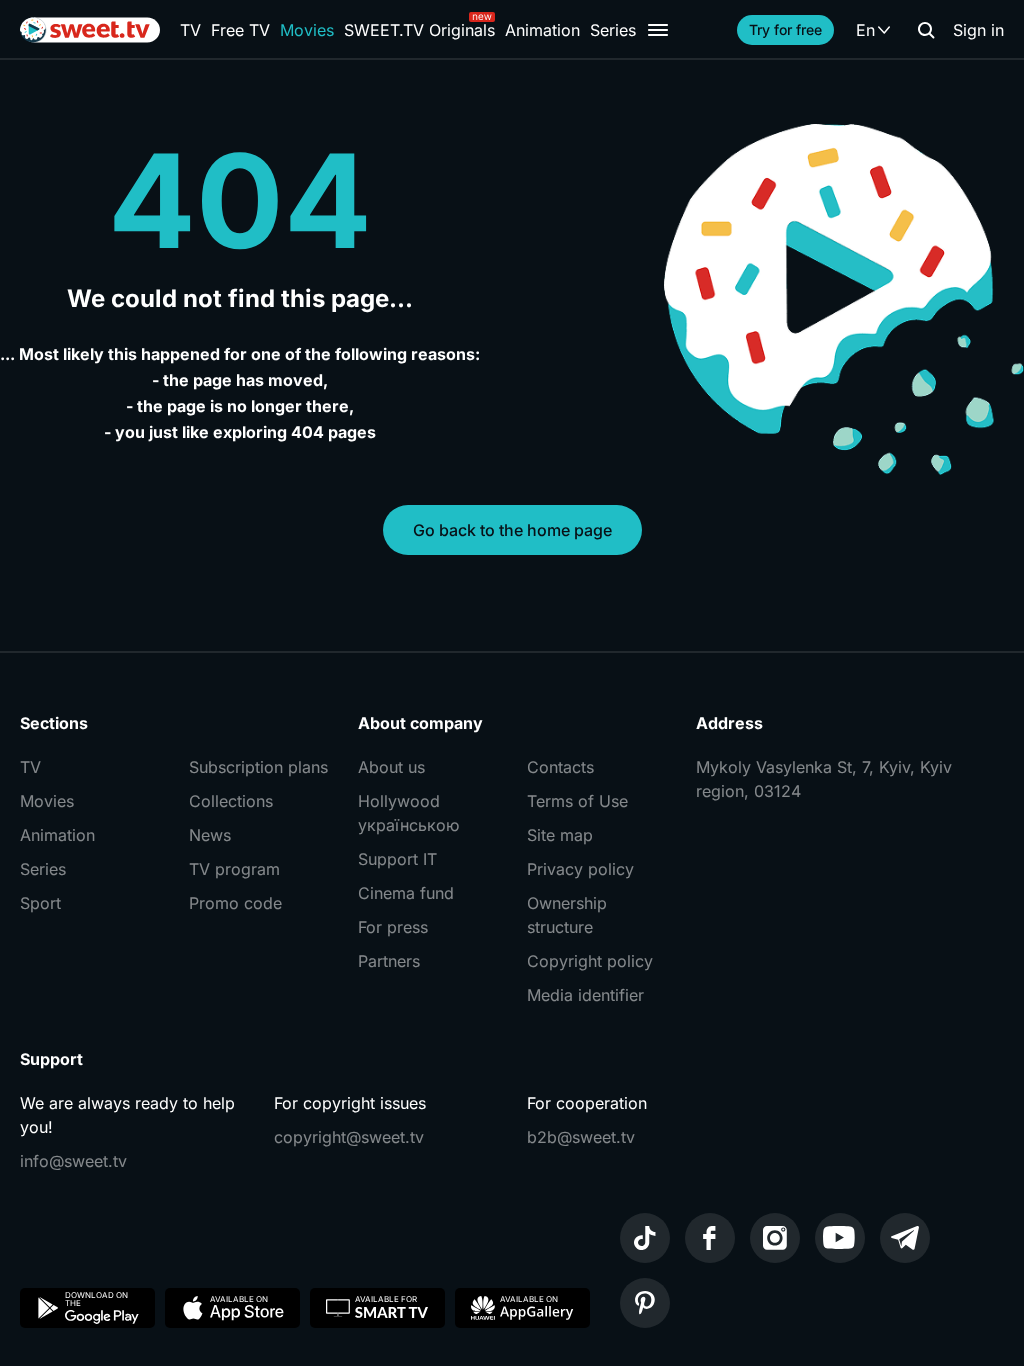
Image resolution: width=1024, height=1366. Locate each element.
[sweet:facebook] (710, 1238)
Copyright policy (590, 961)
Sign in (978, 30)
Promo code (235, 903)
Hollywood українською (408, 813)
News (210, 835)
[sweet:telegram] (905, 1238)
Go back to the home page (512, 530)
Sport (40, 903)
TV (190, 30)
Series (613, 30)
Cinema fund (406, 893)
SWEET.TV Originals (419, 30)
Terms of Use (577, 801)
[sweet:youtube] (840, 1238)
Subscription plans (258, 767)
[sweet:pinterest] (645, 1303)
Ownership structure (567, 915)
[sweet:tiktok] (645, 1238)
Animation (542, 30)
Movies (307, 30)
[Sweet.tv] (90, 30)
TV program (234, 869)
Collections (231, 801)
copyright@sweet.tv (349, 1137)
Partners (389, 961)
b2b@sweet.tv (581, 1137)
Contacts (560, 767)
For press (393, 927)
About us (391, 767)
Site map (560, 835)
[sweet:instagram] (775, 1238)
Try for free (785, 29)
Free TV (240, 30)
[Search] (926, 30)
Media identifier (585, 995)
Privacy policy (580, 869)
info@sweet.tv (73, 1161)
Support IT (397, 859)
